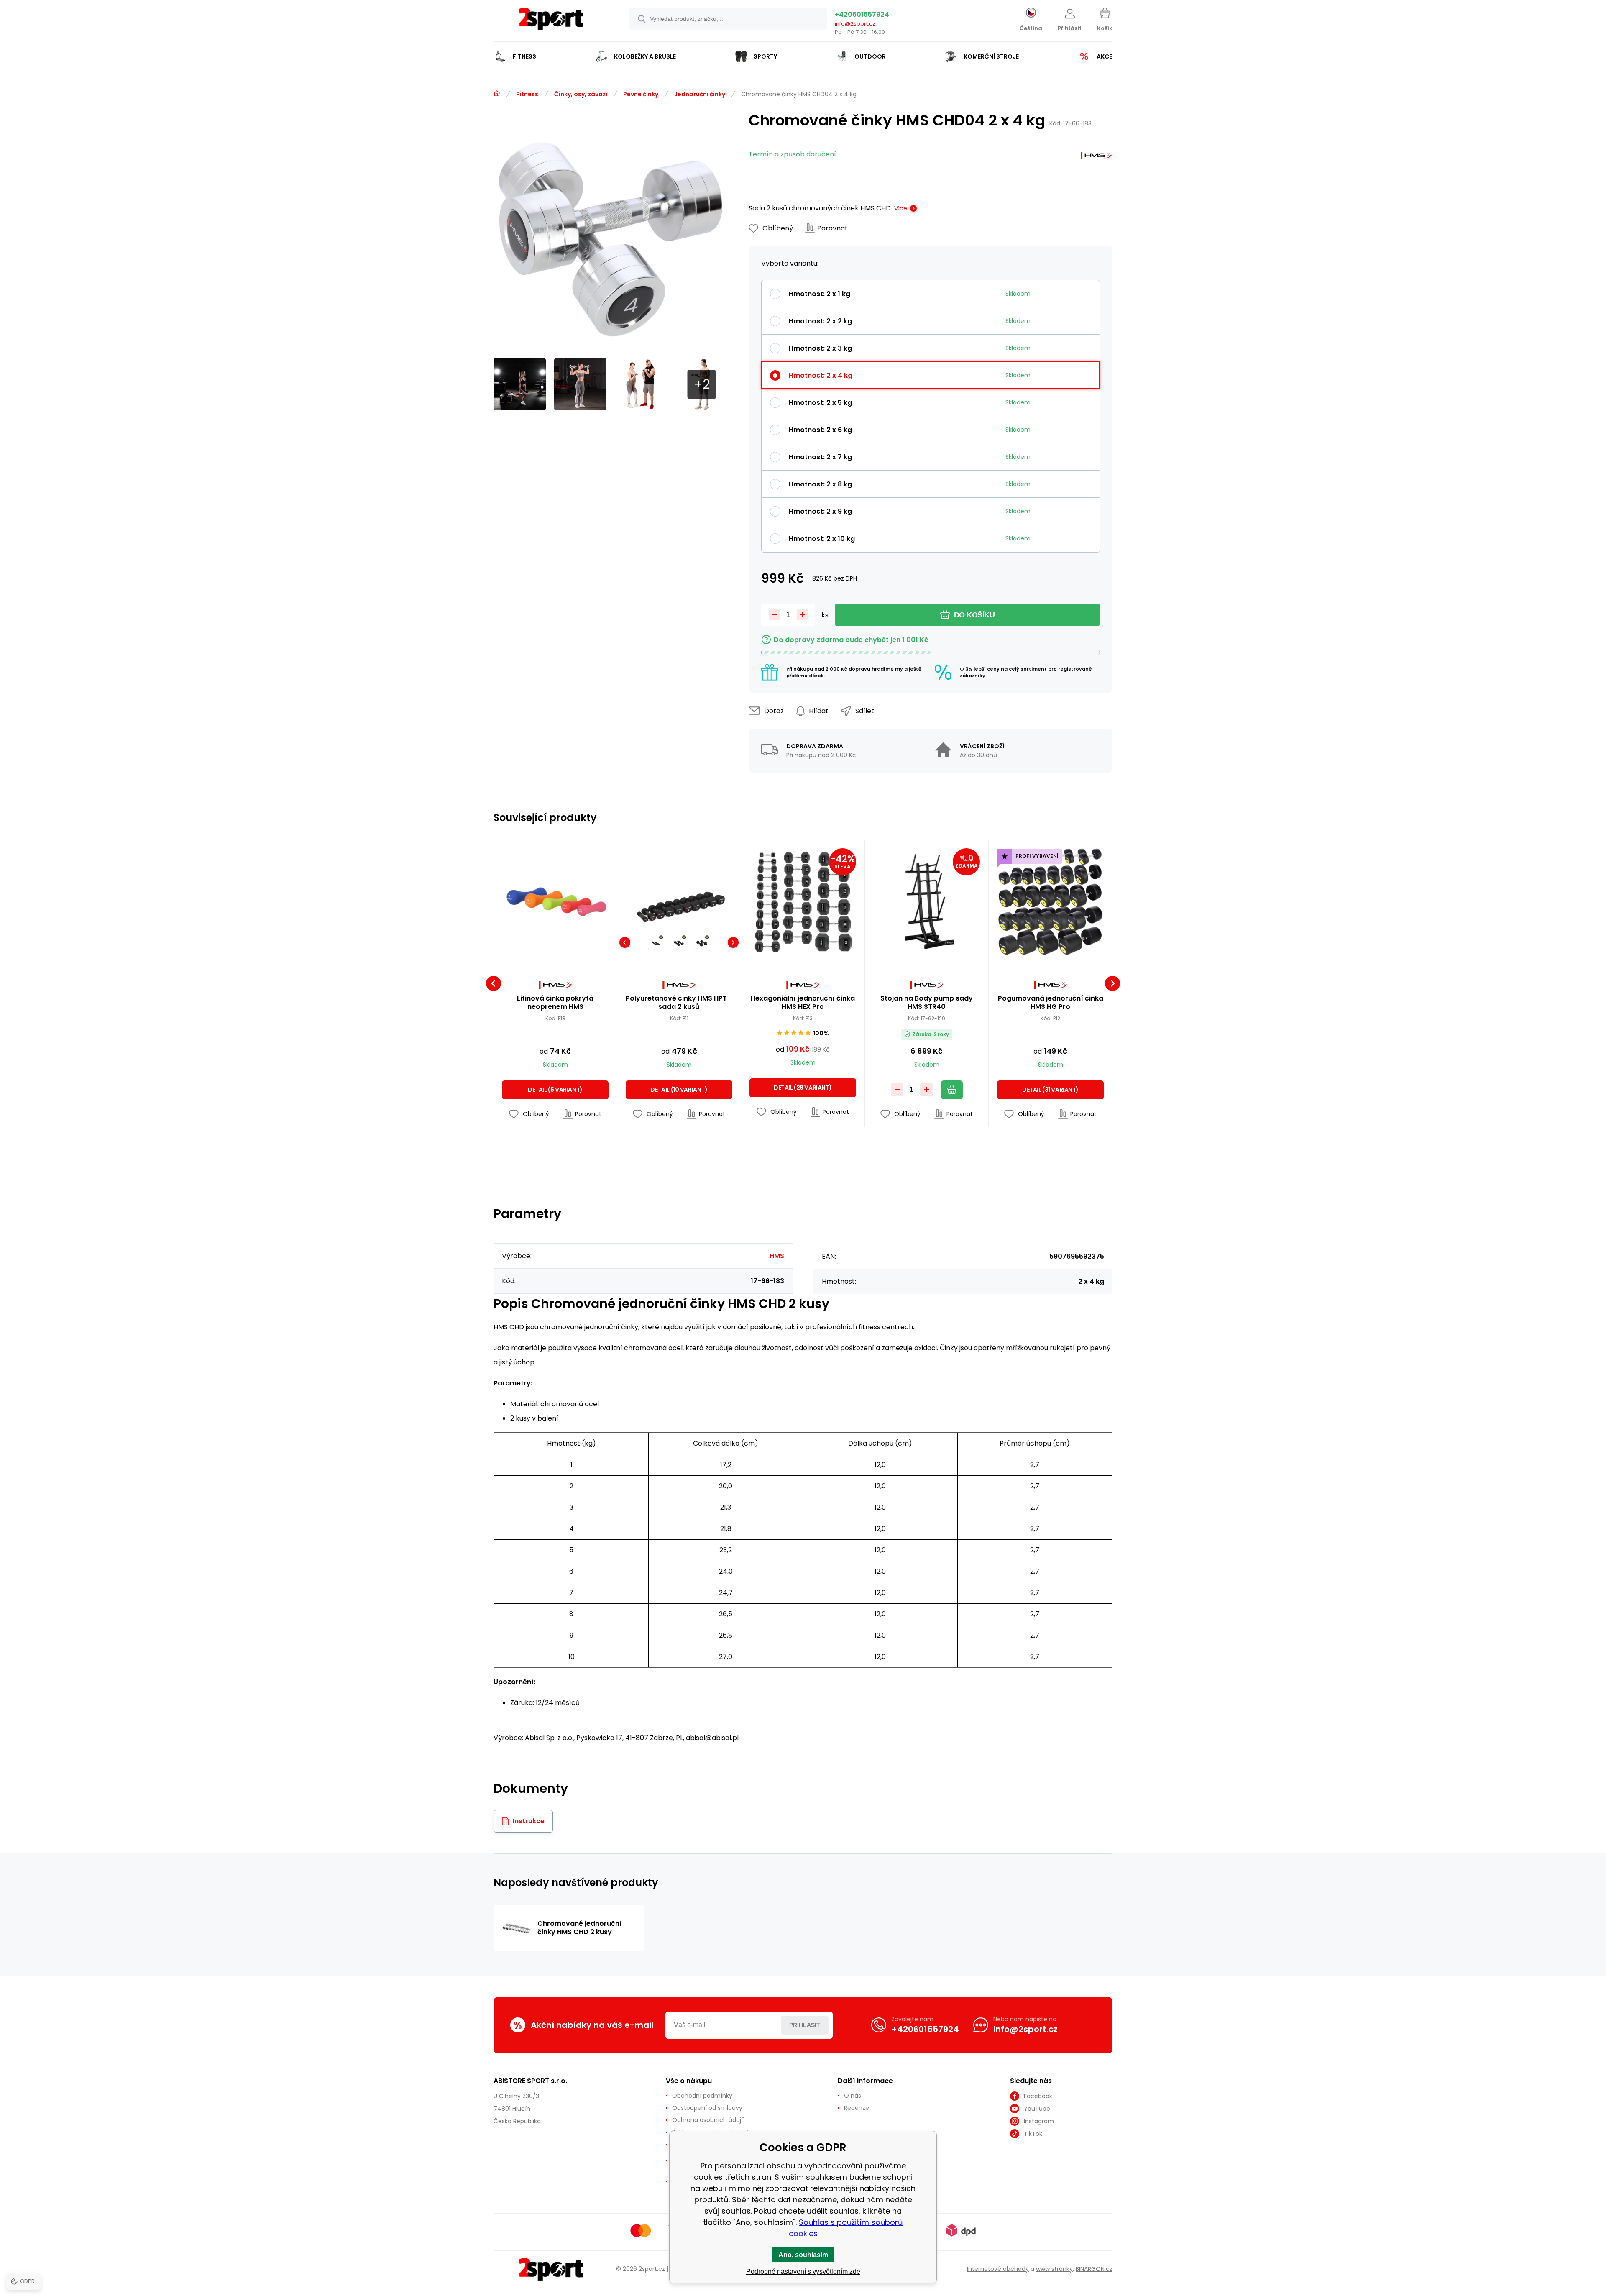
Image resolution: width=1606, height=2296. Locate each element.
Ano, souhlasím (803, 2255)
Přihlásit (805, 2025)
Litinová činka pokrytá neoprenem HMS (555, 1003)
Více (901, 208)
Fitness (527, 94)
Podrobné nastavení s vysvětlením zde (803, 2272)
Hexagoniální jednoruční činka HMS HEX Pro (803, 1003)
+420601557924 (862, 14)
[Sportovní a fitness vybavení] (497, 94)
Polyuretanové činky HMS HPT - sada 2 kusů (679, 1003)
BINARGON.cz (1094, 2269)
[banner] (551, 22)
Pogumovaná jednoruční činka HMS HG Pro (1051, 1003)
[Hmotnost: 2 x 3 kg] (702, 943)
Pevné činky (641, 94)
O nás (853, 2096)
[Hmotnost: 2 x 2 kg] (679, 943)
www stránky (1054, 2269)
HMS (777, 1256)
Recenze (857, 2108)
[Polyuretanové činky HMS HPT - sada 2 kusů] (679, 902)
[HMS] (1096, 157)
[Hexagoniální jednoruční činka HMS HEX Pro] (803, 902)
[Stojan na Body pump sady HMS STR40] (927, 902)
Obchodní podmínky (702, 2096)
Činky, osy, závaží (581, 94)
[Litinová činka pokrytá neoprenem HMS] (555, 902)
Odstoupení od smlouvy (707, 2108)
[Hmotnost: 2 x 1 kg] (656, 943)
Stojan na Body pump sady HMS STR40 (927, 1003)
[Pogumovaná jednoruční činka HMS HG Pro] (1050, 902)
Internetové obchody (998, 2269)
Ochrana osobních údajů (708, 2120)
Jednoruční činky (700, 94)
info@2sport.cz (855, 24)
